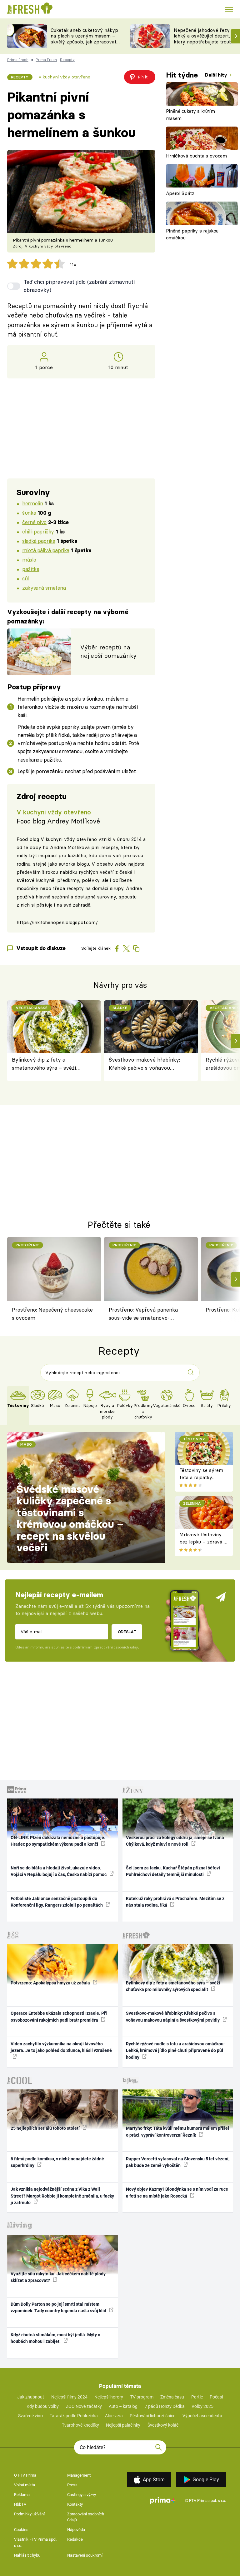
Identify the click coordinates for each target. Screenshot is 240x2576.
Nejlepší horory (109, 2397)
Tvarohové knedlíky (80, 2425)
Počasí (216, 2397)
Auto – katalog (123, 2406)
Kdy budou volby (43, 2406)
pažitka (31, 569)
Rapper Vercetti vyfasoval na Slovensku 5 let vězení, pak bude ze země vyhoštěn (178, 2162)
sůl (25, 578)
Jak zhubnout (31, 2397)
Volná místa (25, 2485)
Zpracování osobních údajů (86, 2517)
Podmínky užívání (29, 2514)
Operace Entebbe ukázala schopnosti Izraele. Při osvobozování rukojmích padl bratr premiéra (59, 2016)
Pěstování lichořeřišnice (152, 2416)
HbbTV (20, 2504)
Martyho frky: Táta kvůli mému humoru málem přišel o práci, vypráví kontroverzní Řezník (177, 2131)
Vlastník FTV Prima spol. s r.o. (36, 2542)
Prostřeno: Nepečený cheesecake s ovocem (52, 1314)
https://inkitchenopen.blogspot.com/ (57, 922)
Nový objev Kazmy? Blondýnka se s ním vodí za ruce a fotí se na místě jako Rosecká (177, 2192)
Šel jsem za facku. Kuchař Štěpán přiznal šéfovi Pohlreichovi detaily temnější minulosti (173, 1871)
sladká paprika (39, 541)
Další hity (217, 75)
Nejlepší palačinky (123, 2425)
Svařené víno (30, 2416)
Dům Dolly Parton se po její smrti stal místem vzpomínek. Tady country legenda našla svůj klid (59, 2307)
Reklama (22, 2495)
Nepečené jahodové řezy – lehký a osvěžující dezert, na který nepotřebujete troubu (205, 36)
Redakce (75, 2539)
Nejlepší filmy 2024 (69, 2397)
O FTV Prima (25, 2475)
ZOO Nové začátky (84, 2406)
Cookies (21, 2530)
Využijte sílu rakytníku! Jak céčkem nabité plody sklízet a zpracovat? (58, 2277)
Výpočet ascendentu (202, 2416)
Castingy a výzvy (82, 2495)
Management (79, 2475)
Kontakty (75, 2504)
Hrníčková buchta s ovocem (196, 156)
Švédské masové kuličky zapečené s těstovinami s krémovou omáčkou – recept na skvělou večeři (70, 1518)
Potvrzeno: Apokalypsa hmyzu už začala (51, 1983)
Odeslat (127, 1632)
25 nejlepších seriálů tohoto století (46, 2128)
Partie (197, 2397)
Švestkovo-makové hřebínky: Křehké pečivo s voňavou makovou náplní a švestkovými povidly (147, 1064)
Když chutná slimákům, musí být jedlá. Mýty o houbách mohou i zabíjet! (55, 2338)
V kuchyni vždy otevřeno (64, 77)
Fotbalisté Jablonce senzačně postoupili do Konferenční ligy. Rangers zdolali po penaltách (57, 1902)
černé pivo (34, 522)
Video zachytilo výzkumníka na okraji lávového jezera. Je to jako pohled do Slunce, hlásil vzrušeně (61, 2047)
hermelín (33, 503)
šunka (29, 513)
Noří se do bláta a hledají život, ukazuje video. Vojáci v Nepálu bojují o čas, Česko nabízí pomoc (59, 1871)
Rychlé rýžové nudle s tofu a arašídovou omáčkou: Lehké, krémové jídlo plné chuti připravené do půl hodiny (175, 2051)
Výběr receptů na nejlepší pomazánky (108, 651)
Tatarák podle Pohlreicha (74, 2416)
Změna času (172, 2397)
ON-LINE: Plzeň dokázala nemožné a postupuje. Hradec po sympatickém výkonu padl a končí (58, 1841)
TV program (142, 2397)
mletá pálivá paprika (46, 550)
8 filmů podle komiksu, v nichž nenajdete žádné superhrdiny (57, 2162)
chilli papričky (38, 531)
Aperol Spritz (180, 193)
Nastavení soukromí (85, 2555)
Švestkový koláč (163, 2425)
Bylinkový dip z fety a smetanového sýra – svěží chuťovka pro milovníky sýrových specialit (44, 1064)
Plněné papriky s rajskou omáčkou (192, 234)
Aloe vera (114, 2416)
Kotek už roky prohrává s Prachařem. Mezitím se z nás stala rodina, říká (175, 1902)
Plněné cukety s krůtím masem (190, 115)
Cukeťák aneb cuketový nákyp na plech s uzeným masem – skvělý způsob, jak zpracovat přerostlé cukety (84, 39)
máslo (29, 560)
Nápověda (76, 2530)
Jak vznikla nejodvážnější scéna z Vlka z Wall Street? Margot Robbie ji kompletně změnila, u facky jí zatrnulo (62, 2196)
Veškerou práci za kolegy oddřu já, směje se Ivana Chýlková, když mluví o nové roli (175, 1841)
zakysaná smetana (44, 588)
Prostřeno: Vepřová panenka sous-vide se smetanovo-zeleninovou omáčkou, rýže (143, 1315)
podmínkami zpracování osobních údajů (106, 1647)
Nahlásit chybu (27, 2555)
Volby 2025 (202, 2406)
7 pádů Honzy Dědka (165, 2406)
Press (72, 2485)
